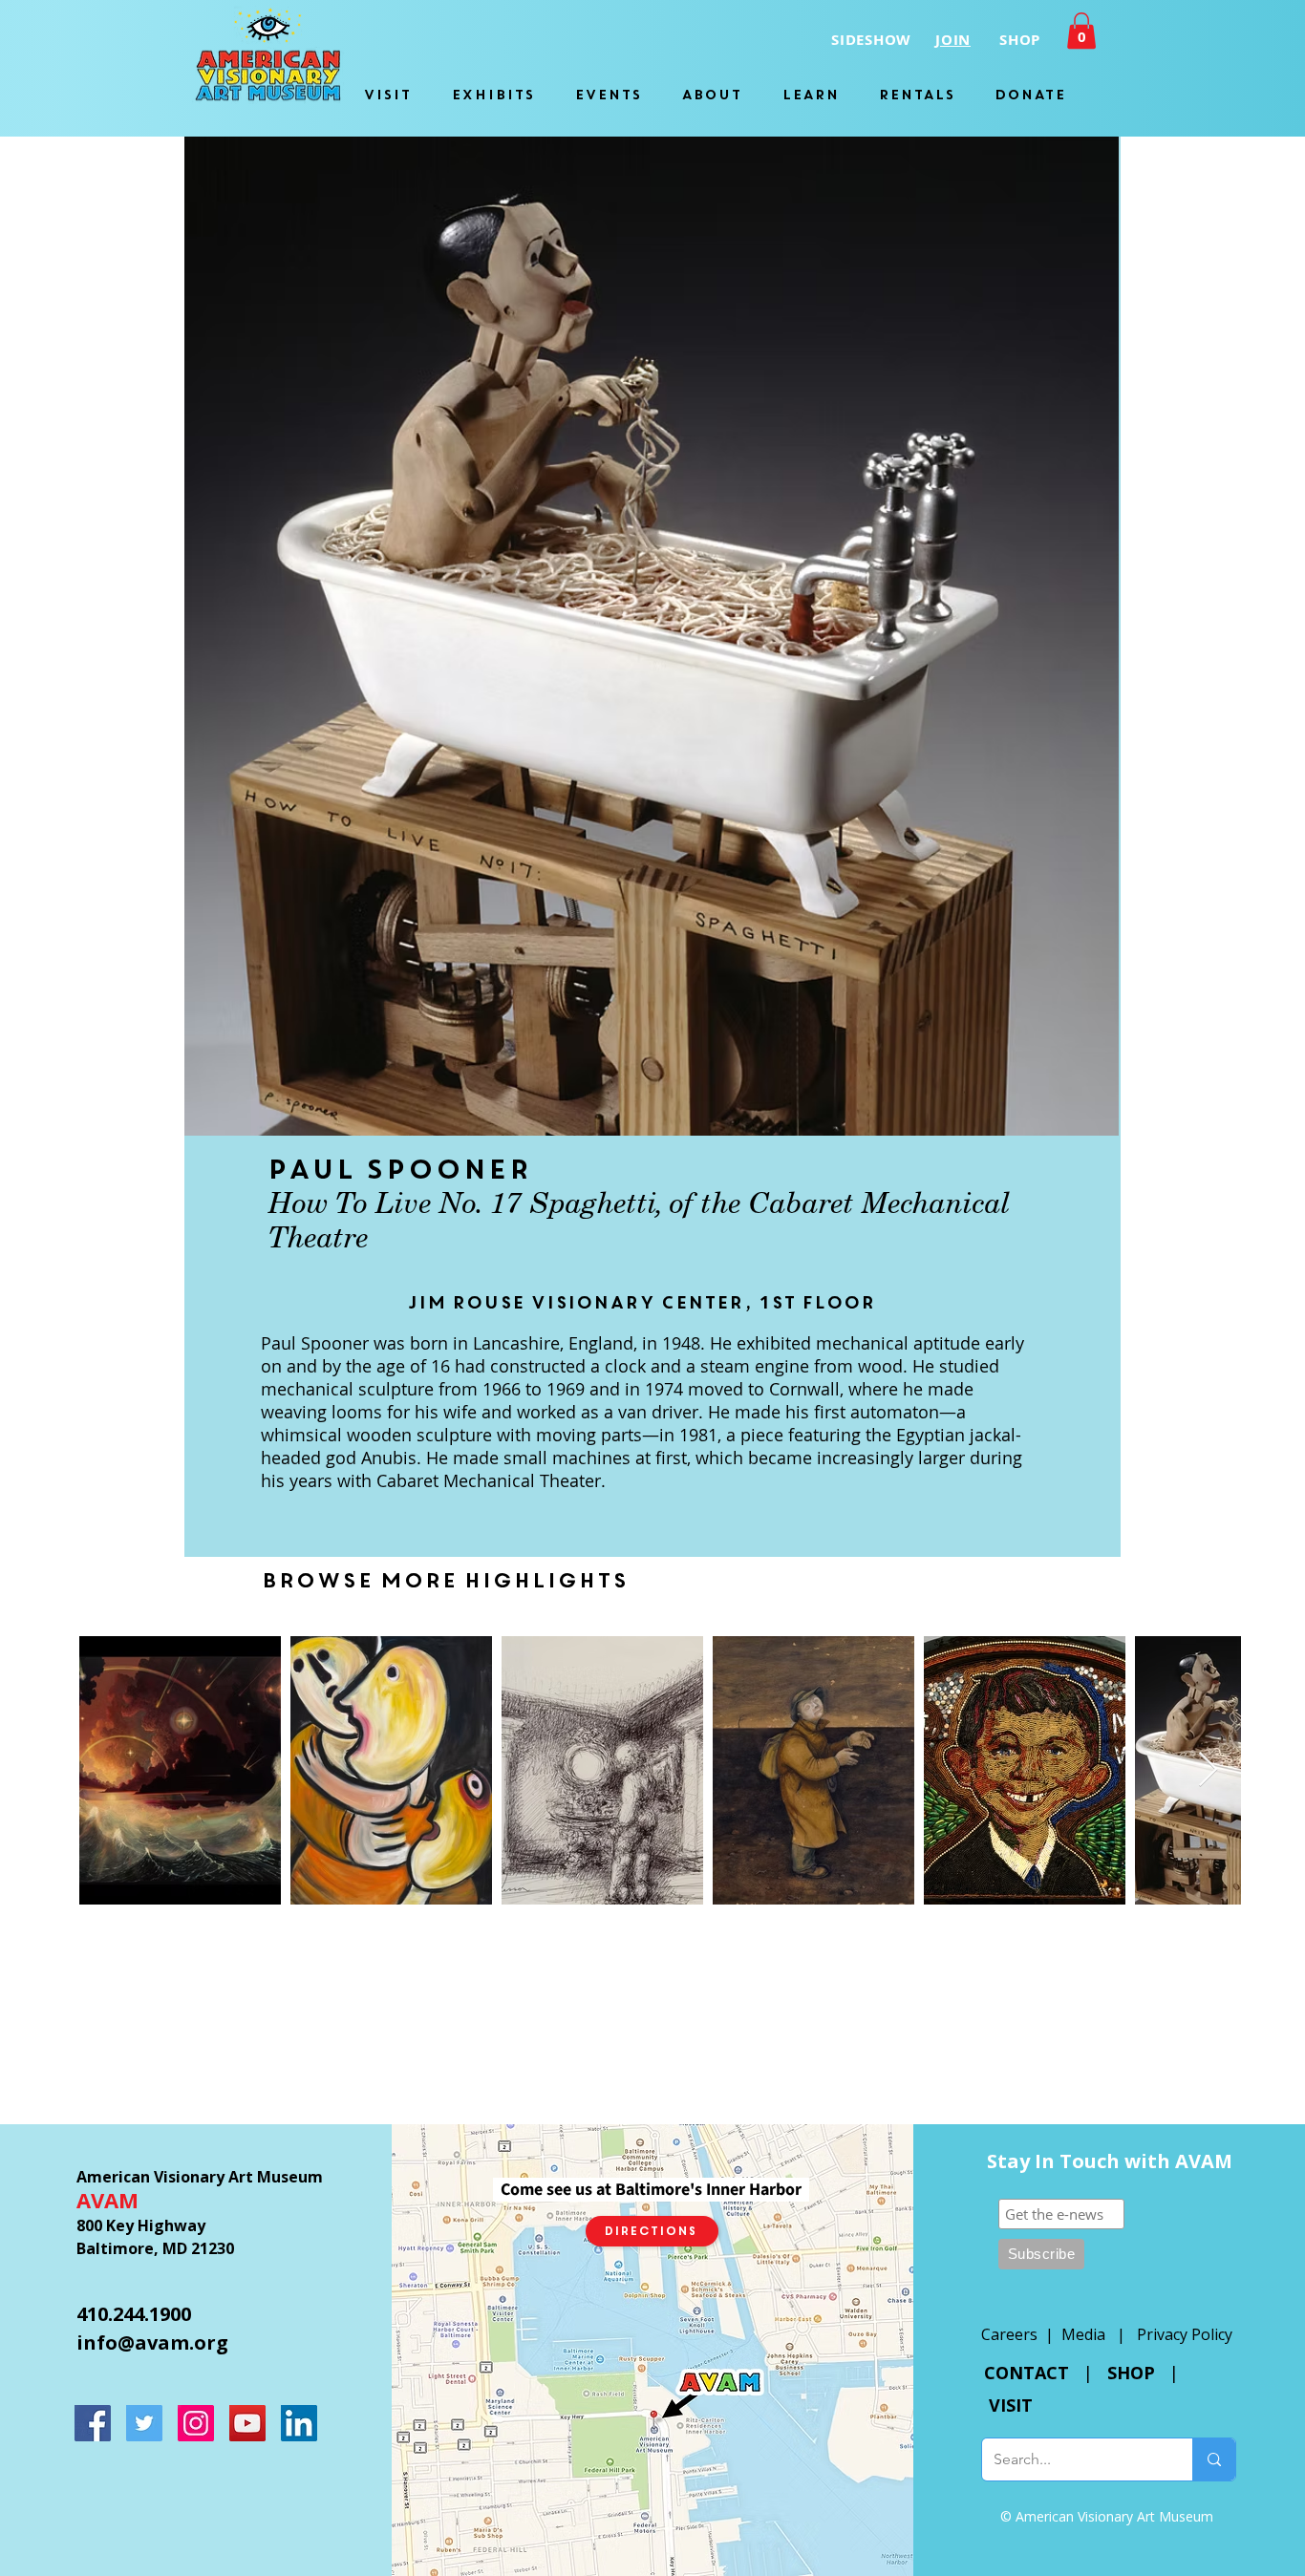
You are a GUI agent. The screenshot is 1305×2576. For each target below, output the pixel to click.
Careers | (1021, 2334)
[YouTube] (247, 2423)
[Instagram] (196, 2423)
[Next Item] (1208, 1770)
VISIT (1011, 2405)
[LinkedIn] (299, 2423)
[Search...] (1214, 2459)
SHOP (1131, 2373)
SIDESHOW (871, 40)
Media (1083, 2334)
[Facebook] (93, 2423)
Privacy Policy (1185, 2334)
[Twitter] (144, 2423)
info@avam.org (152, 2342)
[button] (1081, 31)
